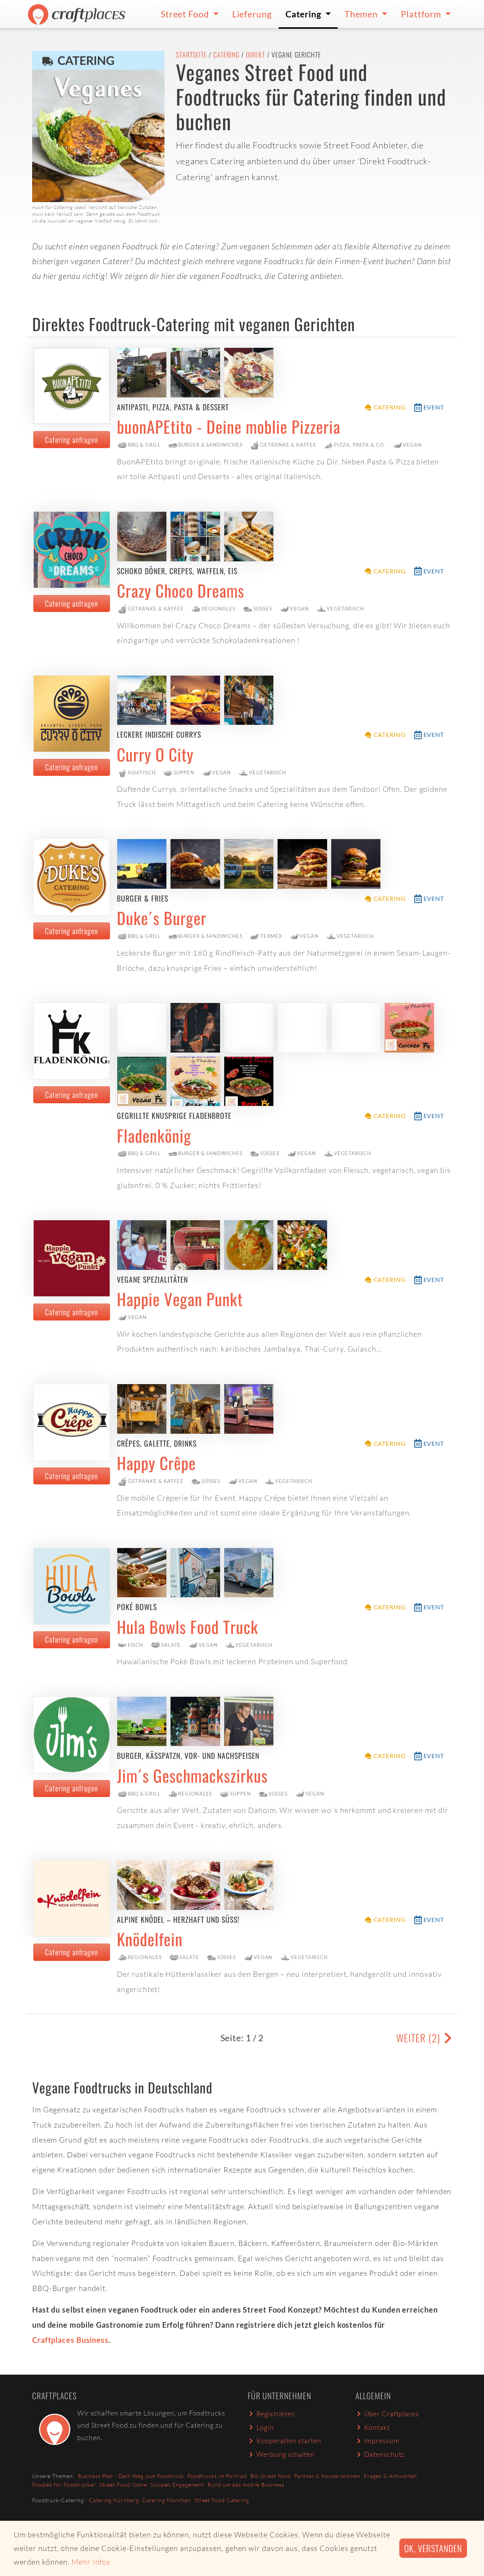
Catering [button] (304, 14)
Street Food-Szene (123, 2485)
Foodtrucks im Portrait (217, 2476)
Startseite (191, 55)
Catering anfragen (71, 439)
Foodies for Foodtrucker (64, 2485)
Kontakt (377, 2427)
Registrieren (276, 2414)
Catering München (166, 2500)
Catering (226, 55)
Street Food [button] (186, 14)
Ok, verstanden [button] (433, 2548)
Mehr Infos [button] (91, 2562)
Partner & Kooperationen (327, 2476)
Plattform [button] (422, 14)
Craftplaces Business (70, 2340)
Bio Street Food (271, 2476)
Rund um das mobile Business (246, 2485)
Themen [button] (362, 14)
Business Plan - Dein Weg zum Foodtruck (131, 2476)
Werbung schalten (285, 2454)
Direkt (255, 55)
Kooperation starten (289, 2441)
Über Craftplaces (392, 2414)
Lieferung (252, 14)
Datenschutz (385, 2454)
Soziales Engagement (177, 2485)
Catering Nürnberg (114, 2500)
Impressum (382, 2441)
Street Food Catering (222, 2500)
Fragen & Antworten (390, 2476)
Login (265, 2427)
